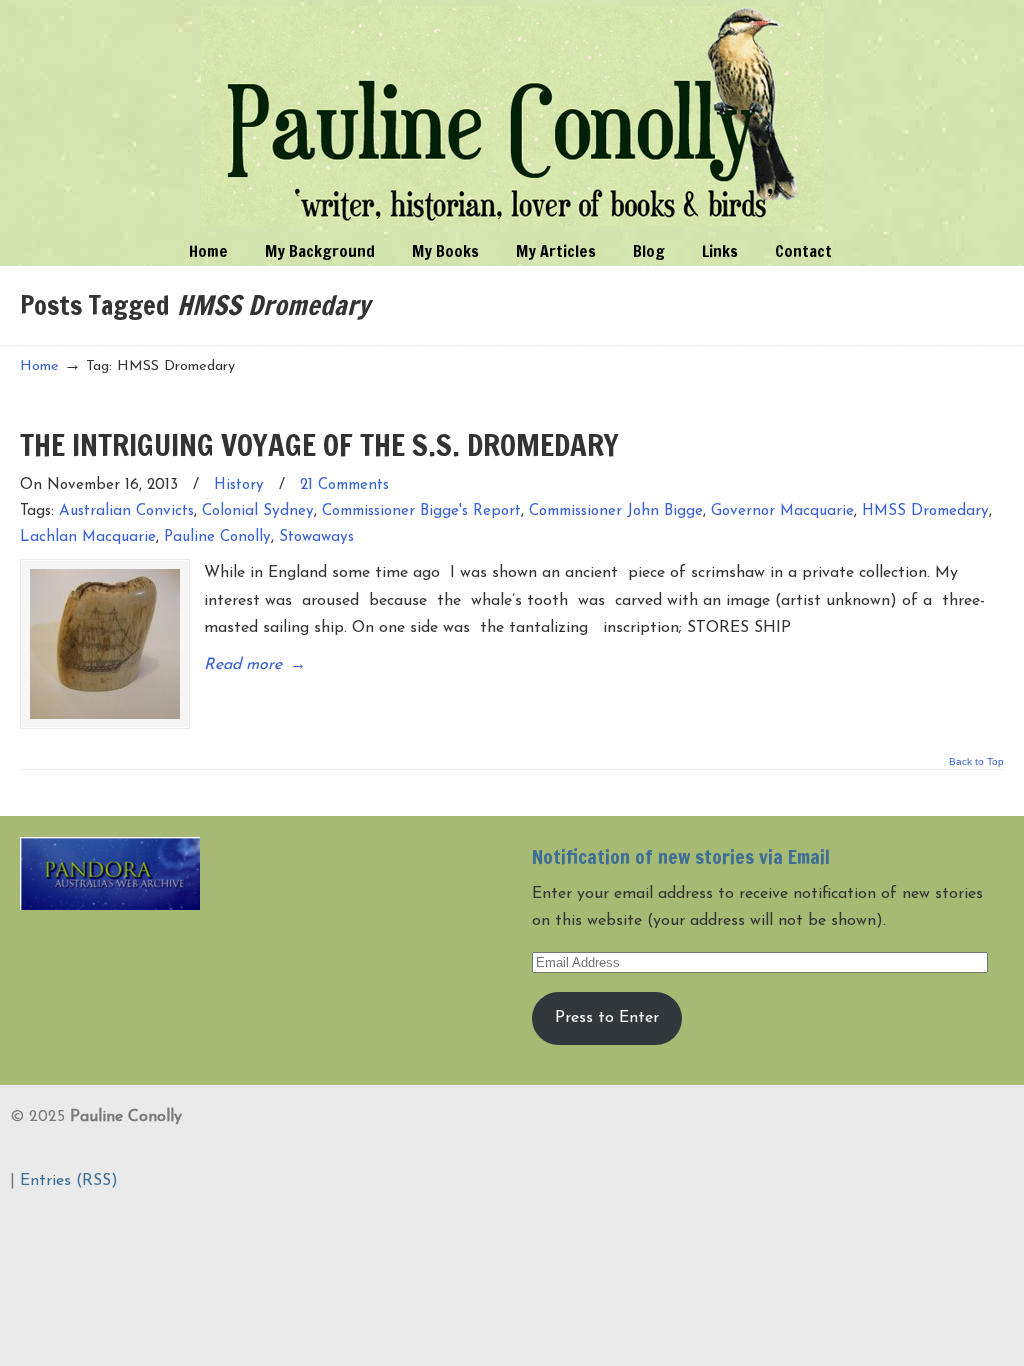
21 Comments (344, 485)
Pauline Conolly (512, 116)
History (239, 485)
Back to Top (976, 762)
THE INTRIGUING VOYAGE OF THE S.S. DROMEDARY (319, 444)
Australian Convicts (126, 511)
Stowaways (316, 537)
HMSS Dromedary (925, 511)
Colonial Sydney (258, 511)
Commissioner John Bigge (616, 511)
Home (39, 366)
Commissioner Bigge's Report (421, 511)
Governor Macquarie (782, 511)
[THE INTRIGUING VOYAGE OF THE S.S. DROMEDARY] (105, 644)
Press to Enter (607, 1018)
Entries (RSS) (69, 1181)
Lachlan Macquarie (88, 537)
